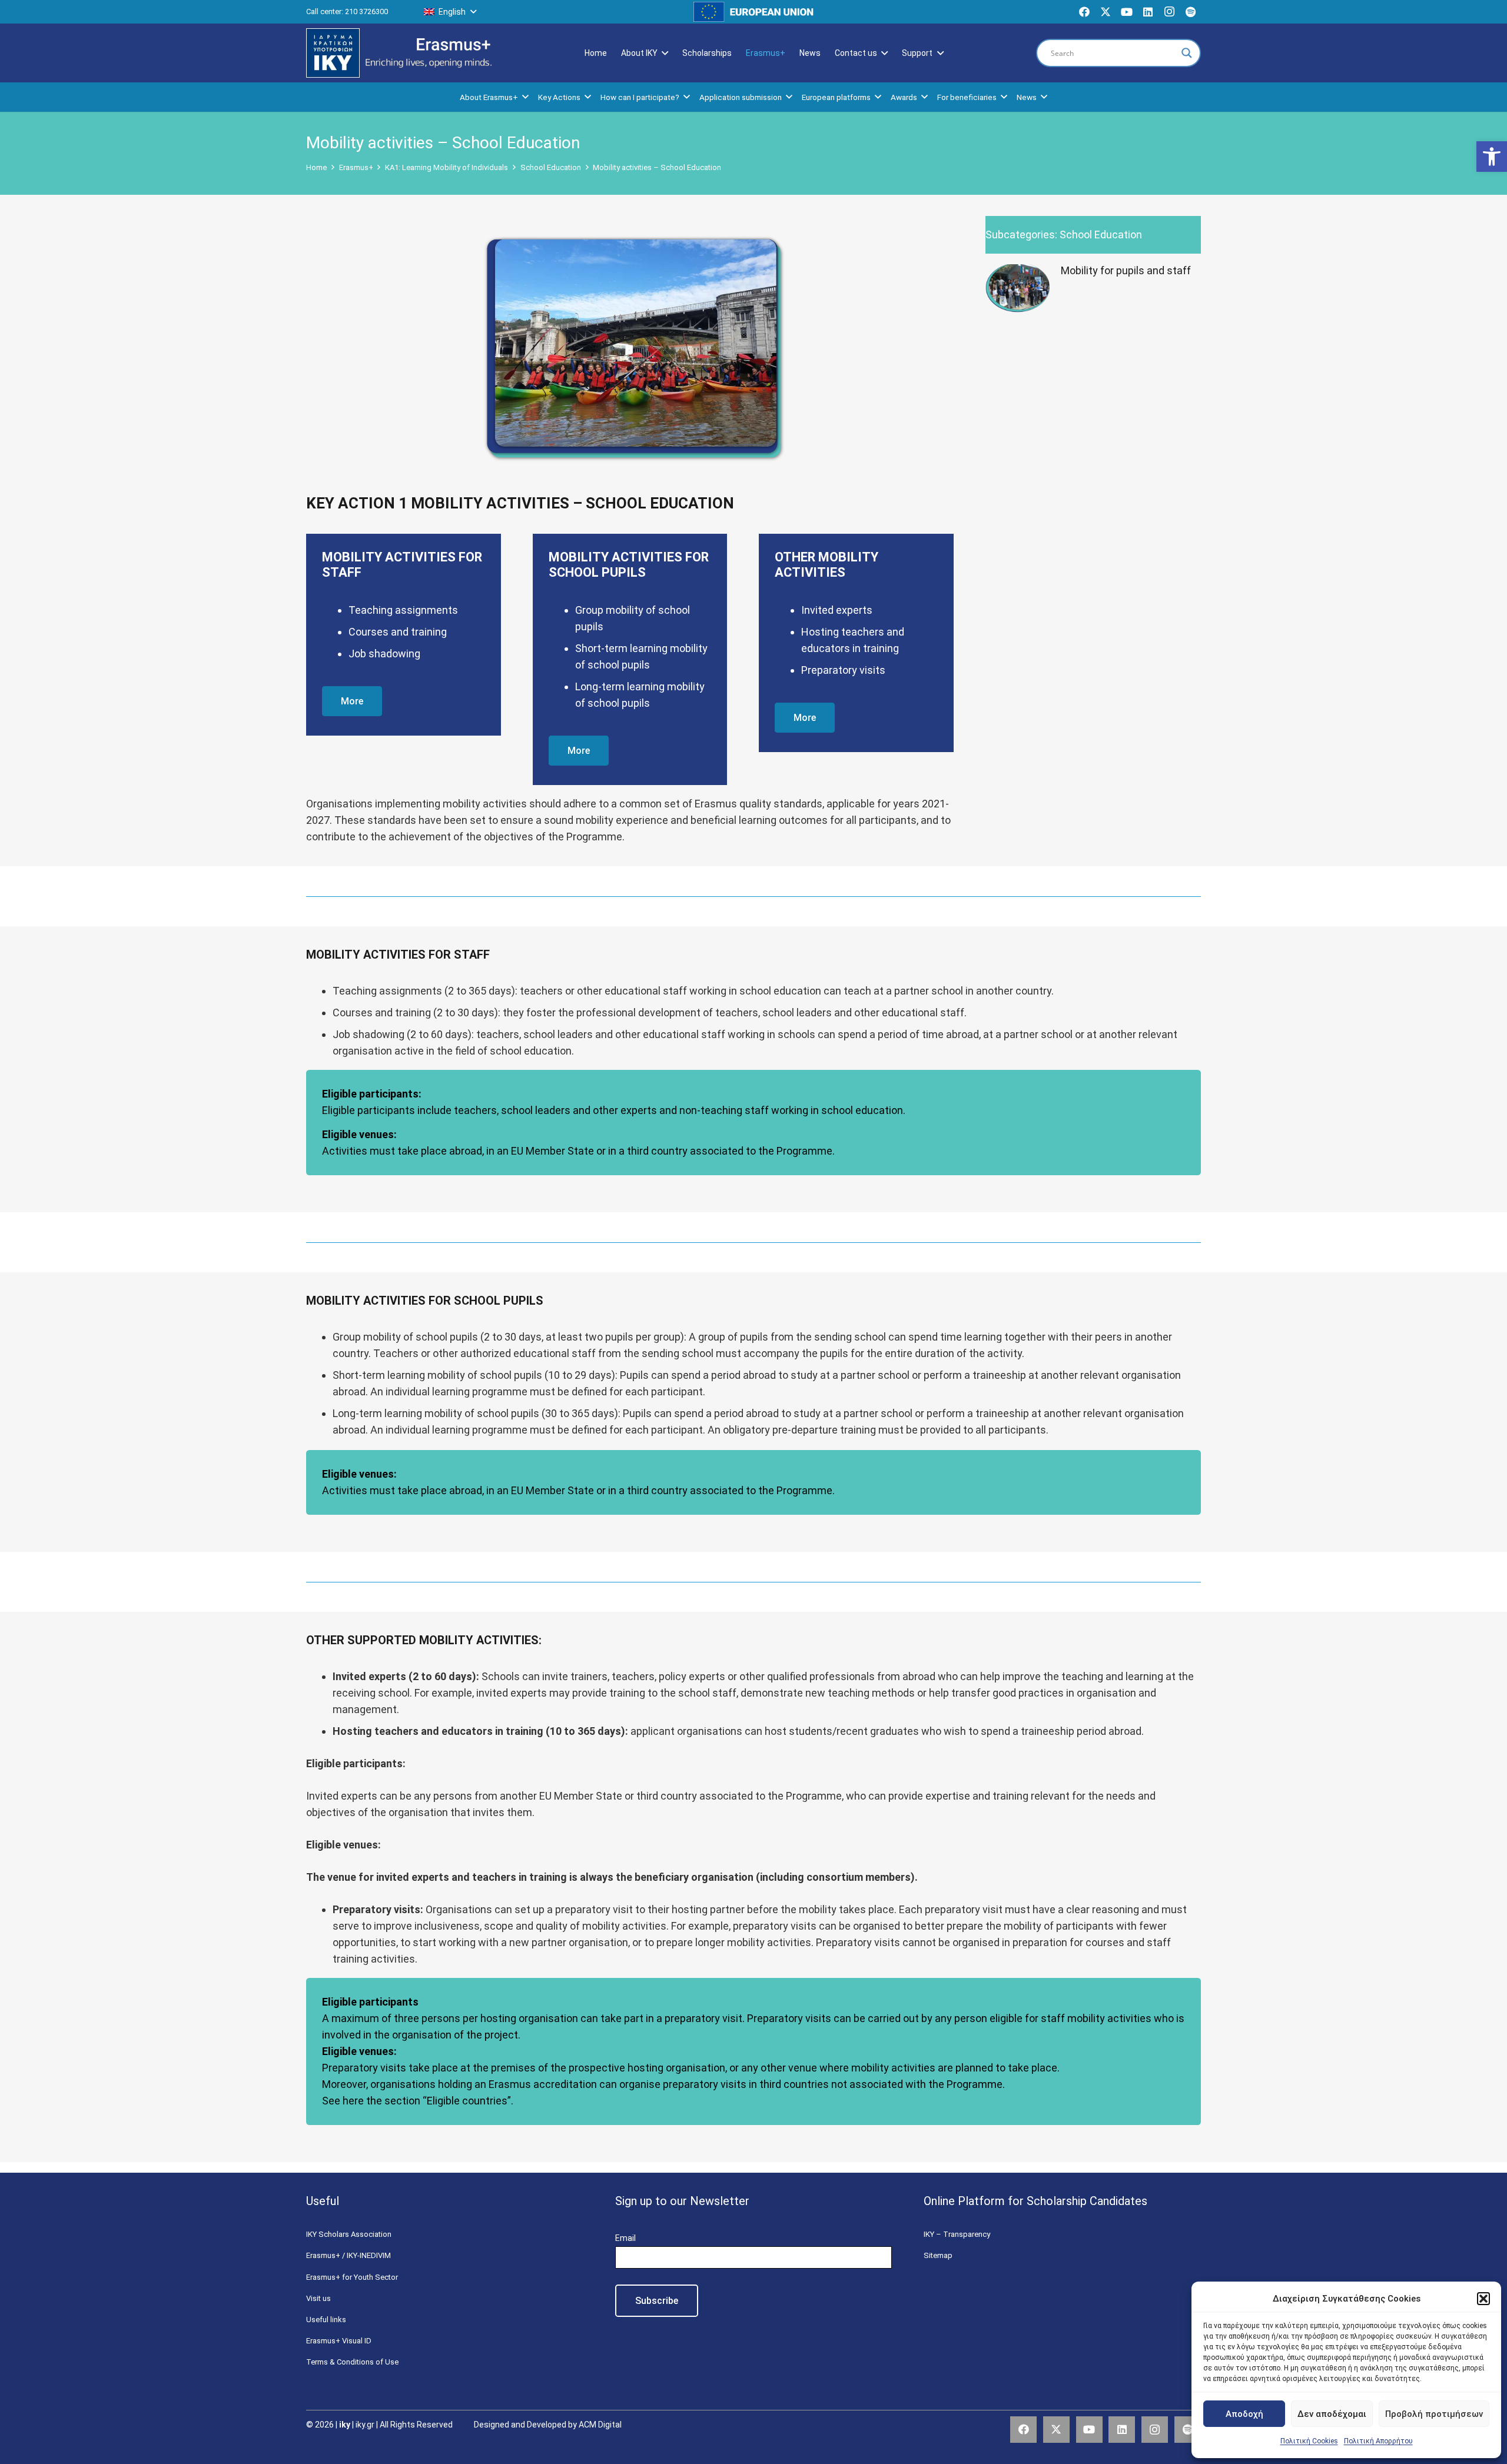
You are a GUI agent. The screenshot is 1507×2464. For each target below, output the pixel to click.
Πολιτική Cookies (1309, 2441)
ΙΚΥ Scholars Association (349, 2234)
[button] (1492, 157)
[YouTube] (1127, 12)
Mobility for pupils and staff (1126, 270)
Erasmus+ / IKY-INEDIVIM (348, 2255)
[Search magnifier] (1187, 53)
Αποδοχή (1244, 2414)
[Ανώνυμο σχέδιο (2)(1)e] (429, 53)
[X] (1106, 12)
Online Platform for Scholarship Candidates (1035, 2201)
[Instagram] (1169, 12)
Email (625, 2238)
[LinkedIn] (1148, 12)
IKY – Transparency (957, 2234)
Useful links (326, 2320)
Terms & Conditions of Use (352, 2362)
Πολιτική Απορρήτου (1378, 2441)
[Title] (1190, 12)
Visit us (318, 2298)
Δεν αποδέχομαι (1332, 2414)
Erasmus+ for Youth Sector (352, 2277)
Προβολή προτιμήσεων (1434, 2414)
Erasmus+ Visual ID (339, 2341)
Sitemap (938, 2255)
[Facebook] (1084, 12)
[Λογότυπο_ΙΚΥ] (333, 53)
